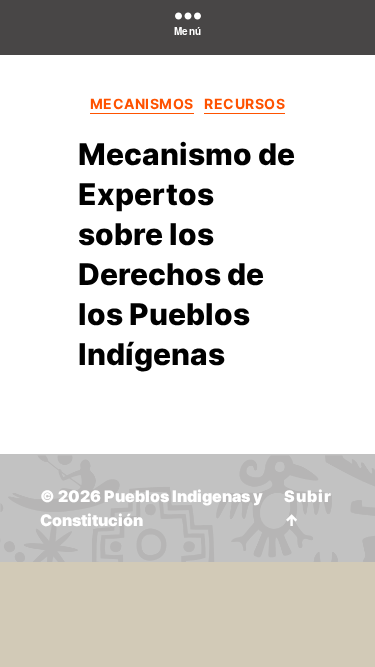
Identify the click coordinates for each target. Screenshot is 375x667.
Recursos (244, 103)
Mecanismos (142, 103)
